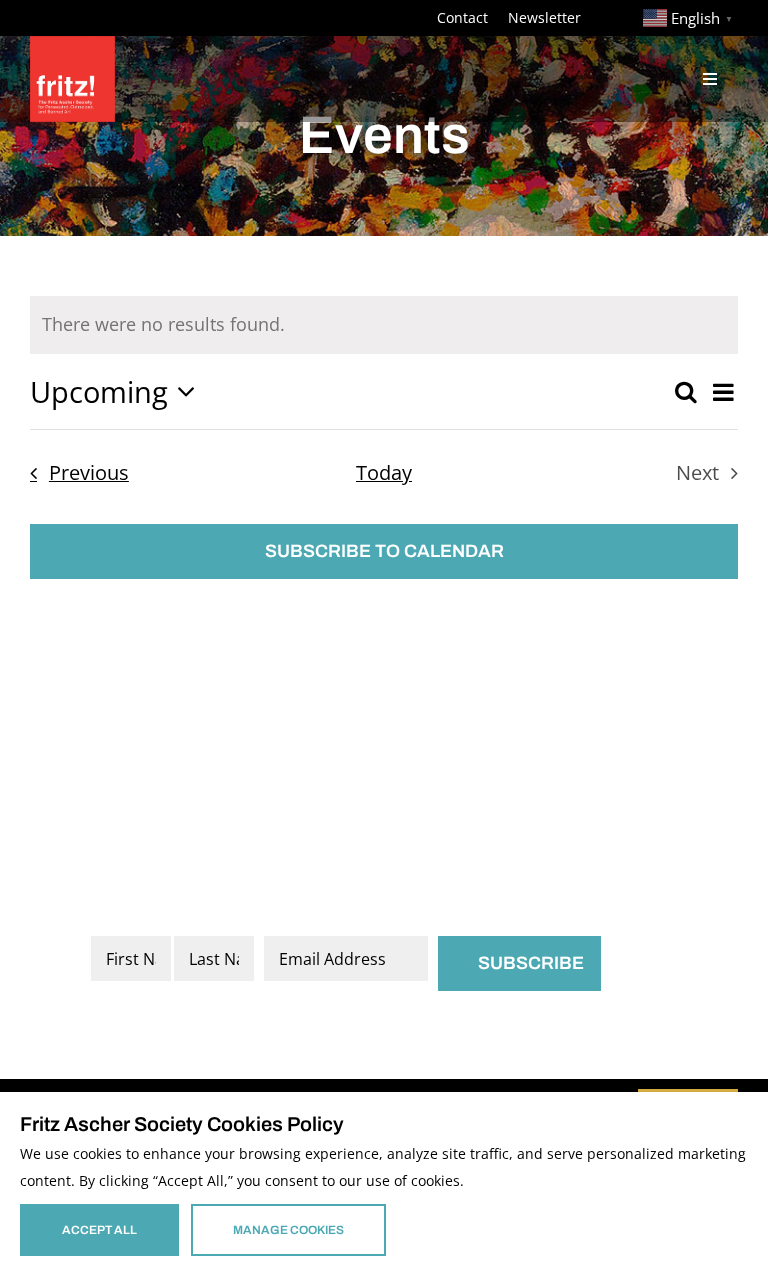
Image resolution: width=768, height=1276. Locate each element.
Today (384, 472)
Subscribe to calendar (384, 551)
